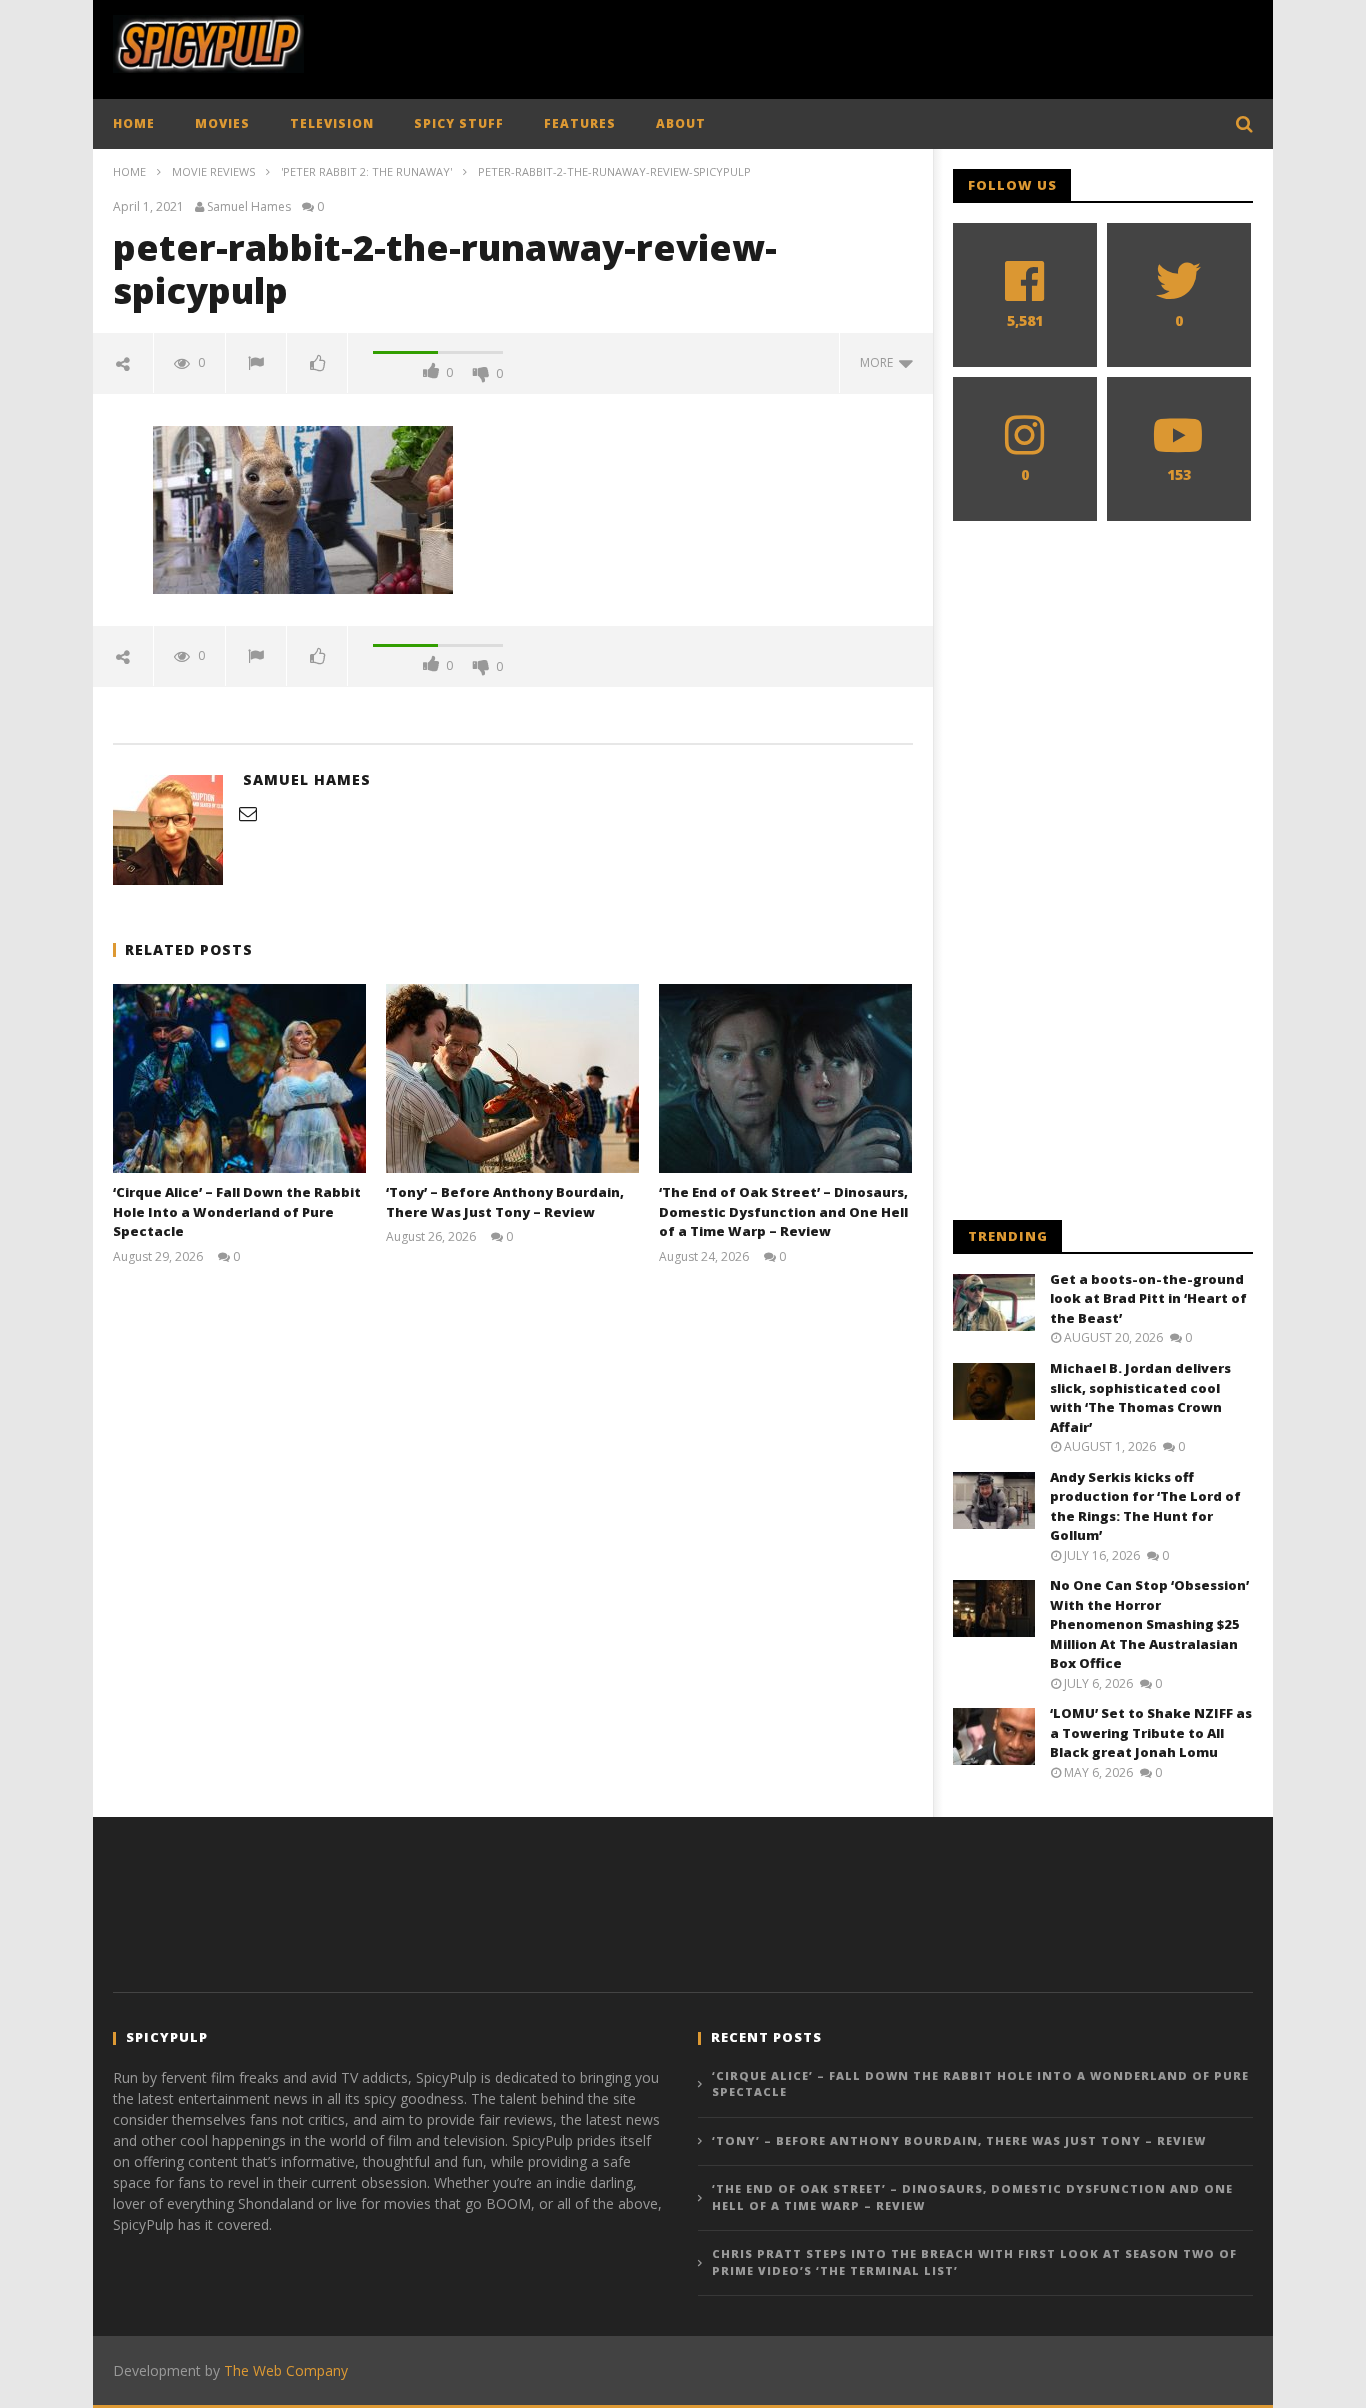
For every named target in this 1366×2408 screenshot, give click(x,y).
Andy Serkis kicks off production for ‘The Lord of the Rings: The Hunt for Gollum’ (1145, 1506)
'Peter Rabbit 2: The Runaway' (366, 171)
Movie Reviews (213, 171)
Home (129, 171)
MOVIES (222, 123)
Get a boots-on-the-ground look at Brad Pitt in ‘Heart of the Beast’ (1148, 1298)
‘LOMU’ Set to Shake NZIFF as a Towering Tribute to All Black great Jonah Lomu (1151, 1732)
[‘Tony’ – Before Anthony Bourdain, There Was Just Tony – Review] (512, 1078)
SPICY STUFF (459, 123)
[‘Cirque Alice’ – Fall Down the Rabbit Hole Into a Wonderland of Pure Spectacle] (239, 1078)
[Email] (248, 813)
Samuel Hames (249, 207)
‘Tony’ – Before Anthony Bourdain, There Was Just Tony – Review (505, 1202)
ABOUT (681, 123)
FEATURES (580, 123)
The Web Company (286, 2370)
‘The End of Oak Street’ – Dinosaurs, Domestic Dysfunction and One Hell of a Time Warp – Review (783, 1211)
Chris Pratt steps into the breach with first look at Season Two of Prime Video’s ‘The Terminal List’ (974, 2262)
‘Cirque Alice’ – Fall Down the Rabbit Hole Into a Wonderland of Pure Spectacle (237, 1211)
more (879, 362)
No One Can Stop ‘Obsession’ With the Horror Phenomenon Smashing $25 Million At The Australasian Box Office (1149, 1624)
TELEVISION (332, 123)
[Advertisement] (889, 45)
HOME (134, 123)
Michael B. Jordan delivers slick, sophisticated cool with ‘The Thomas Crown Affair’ (1140, 1397)
